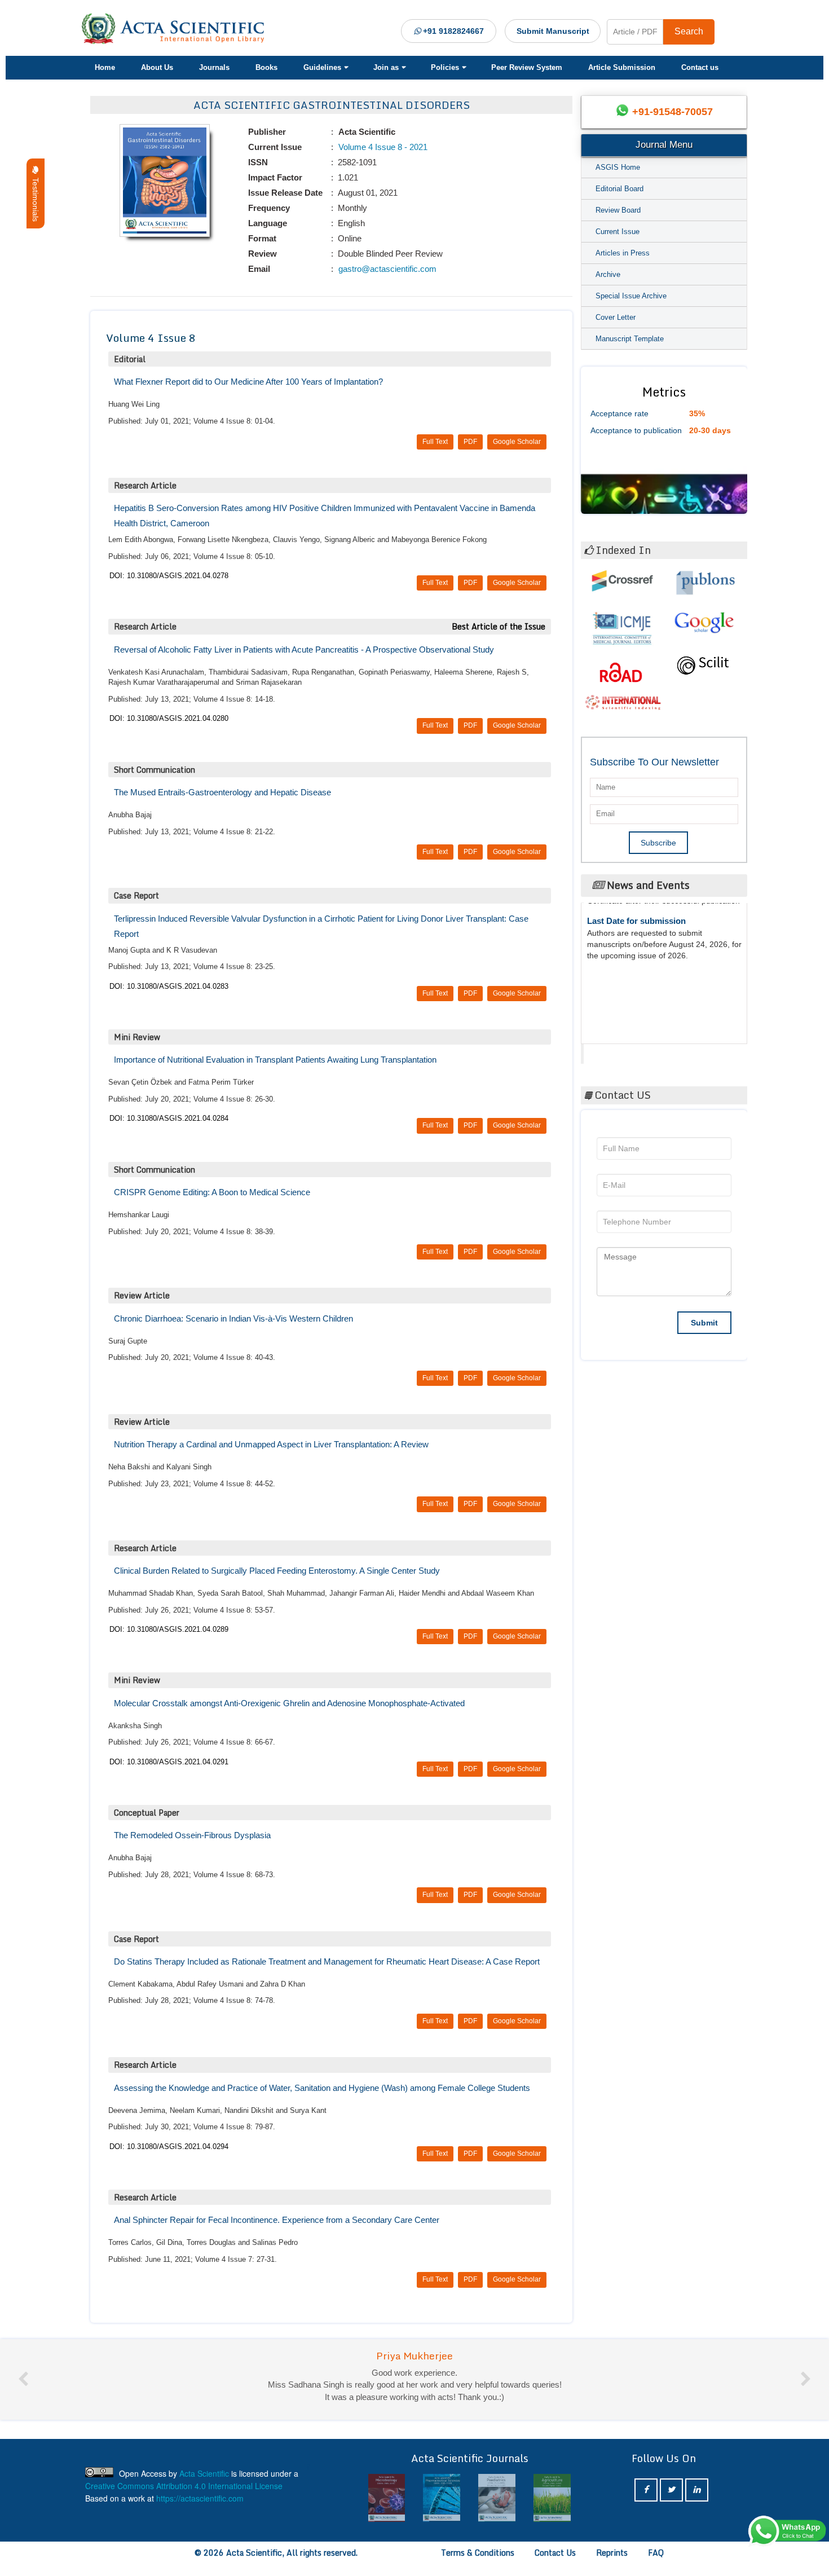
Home (105, 67)
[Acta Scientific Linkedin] (697, 2502)
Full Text (435, 442)
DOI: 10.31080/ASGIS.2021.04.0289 (169, 1629)
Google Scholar (517, 442)
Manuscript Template (630, 339)
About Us (157, 67)
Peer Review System (527, 67)
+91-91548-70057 (673, 112)
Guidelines (322, 67)
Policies (445, 67)
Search (689, 31)
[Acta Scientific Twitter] (671, 2502)
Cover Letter (616, 317)
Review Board (618, 210)
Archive (608, 274)
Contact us (700, 67)
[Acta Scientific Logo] (177, 29)
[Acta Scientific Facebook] (646, 2502)
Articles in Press (623, 253)
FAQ (656, 2564)
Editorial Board (619, 189)
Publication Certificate (631, 955)
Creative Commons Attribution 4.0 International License (184, 2498)
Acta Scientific (627, 1051)
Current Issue (618, 232)
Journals (214, 67)
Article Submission (622, 67)
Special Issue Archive (631, 296)
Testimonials (36, 197)
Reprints (612, 2564)
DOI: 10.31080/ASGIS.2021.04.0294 (169, 2146)
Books (266, 67)
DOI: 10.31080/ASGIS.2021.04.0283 (169, 986)
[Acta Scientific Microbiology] (387, 2510)
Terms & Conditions (478, 2564)
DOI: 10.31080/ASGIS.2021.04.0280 (169, 718)
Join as (386, 67)
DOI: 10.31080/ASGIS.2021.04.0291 (169, 1762)
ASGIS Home (618, 167)
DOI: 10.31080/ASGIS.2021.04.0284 (169, 1118)
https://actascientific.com (200, 2510)
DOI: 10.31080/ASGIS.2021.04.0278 (169, 576)
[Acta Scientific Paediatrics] (497, 2510)
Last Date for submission (636, 998)
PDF (470, 442)
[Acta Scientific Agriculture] (552, 2510)
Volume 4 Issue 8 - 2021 (382, 147)
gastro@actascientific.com (386, 269)
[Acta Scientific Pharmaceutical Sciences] (442, 2510)
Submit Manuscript (553, 31)
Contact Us (555, 2564)
